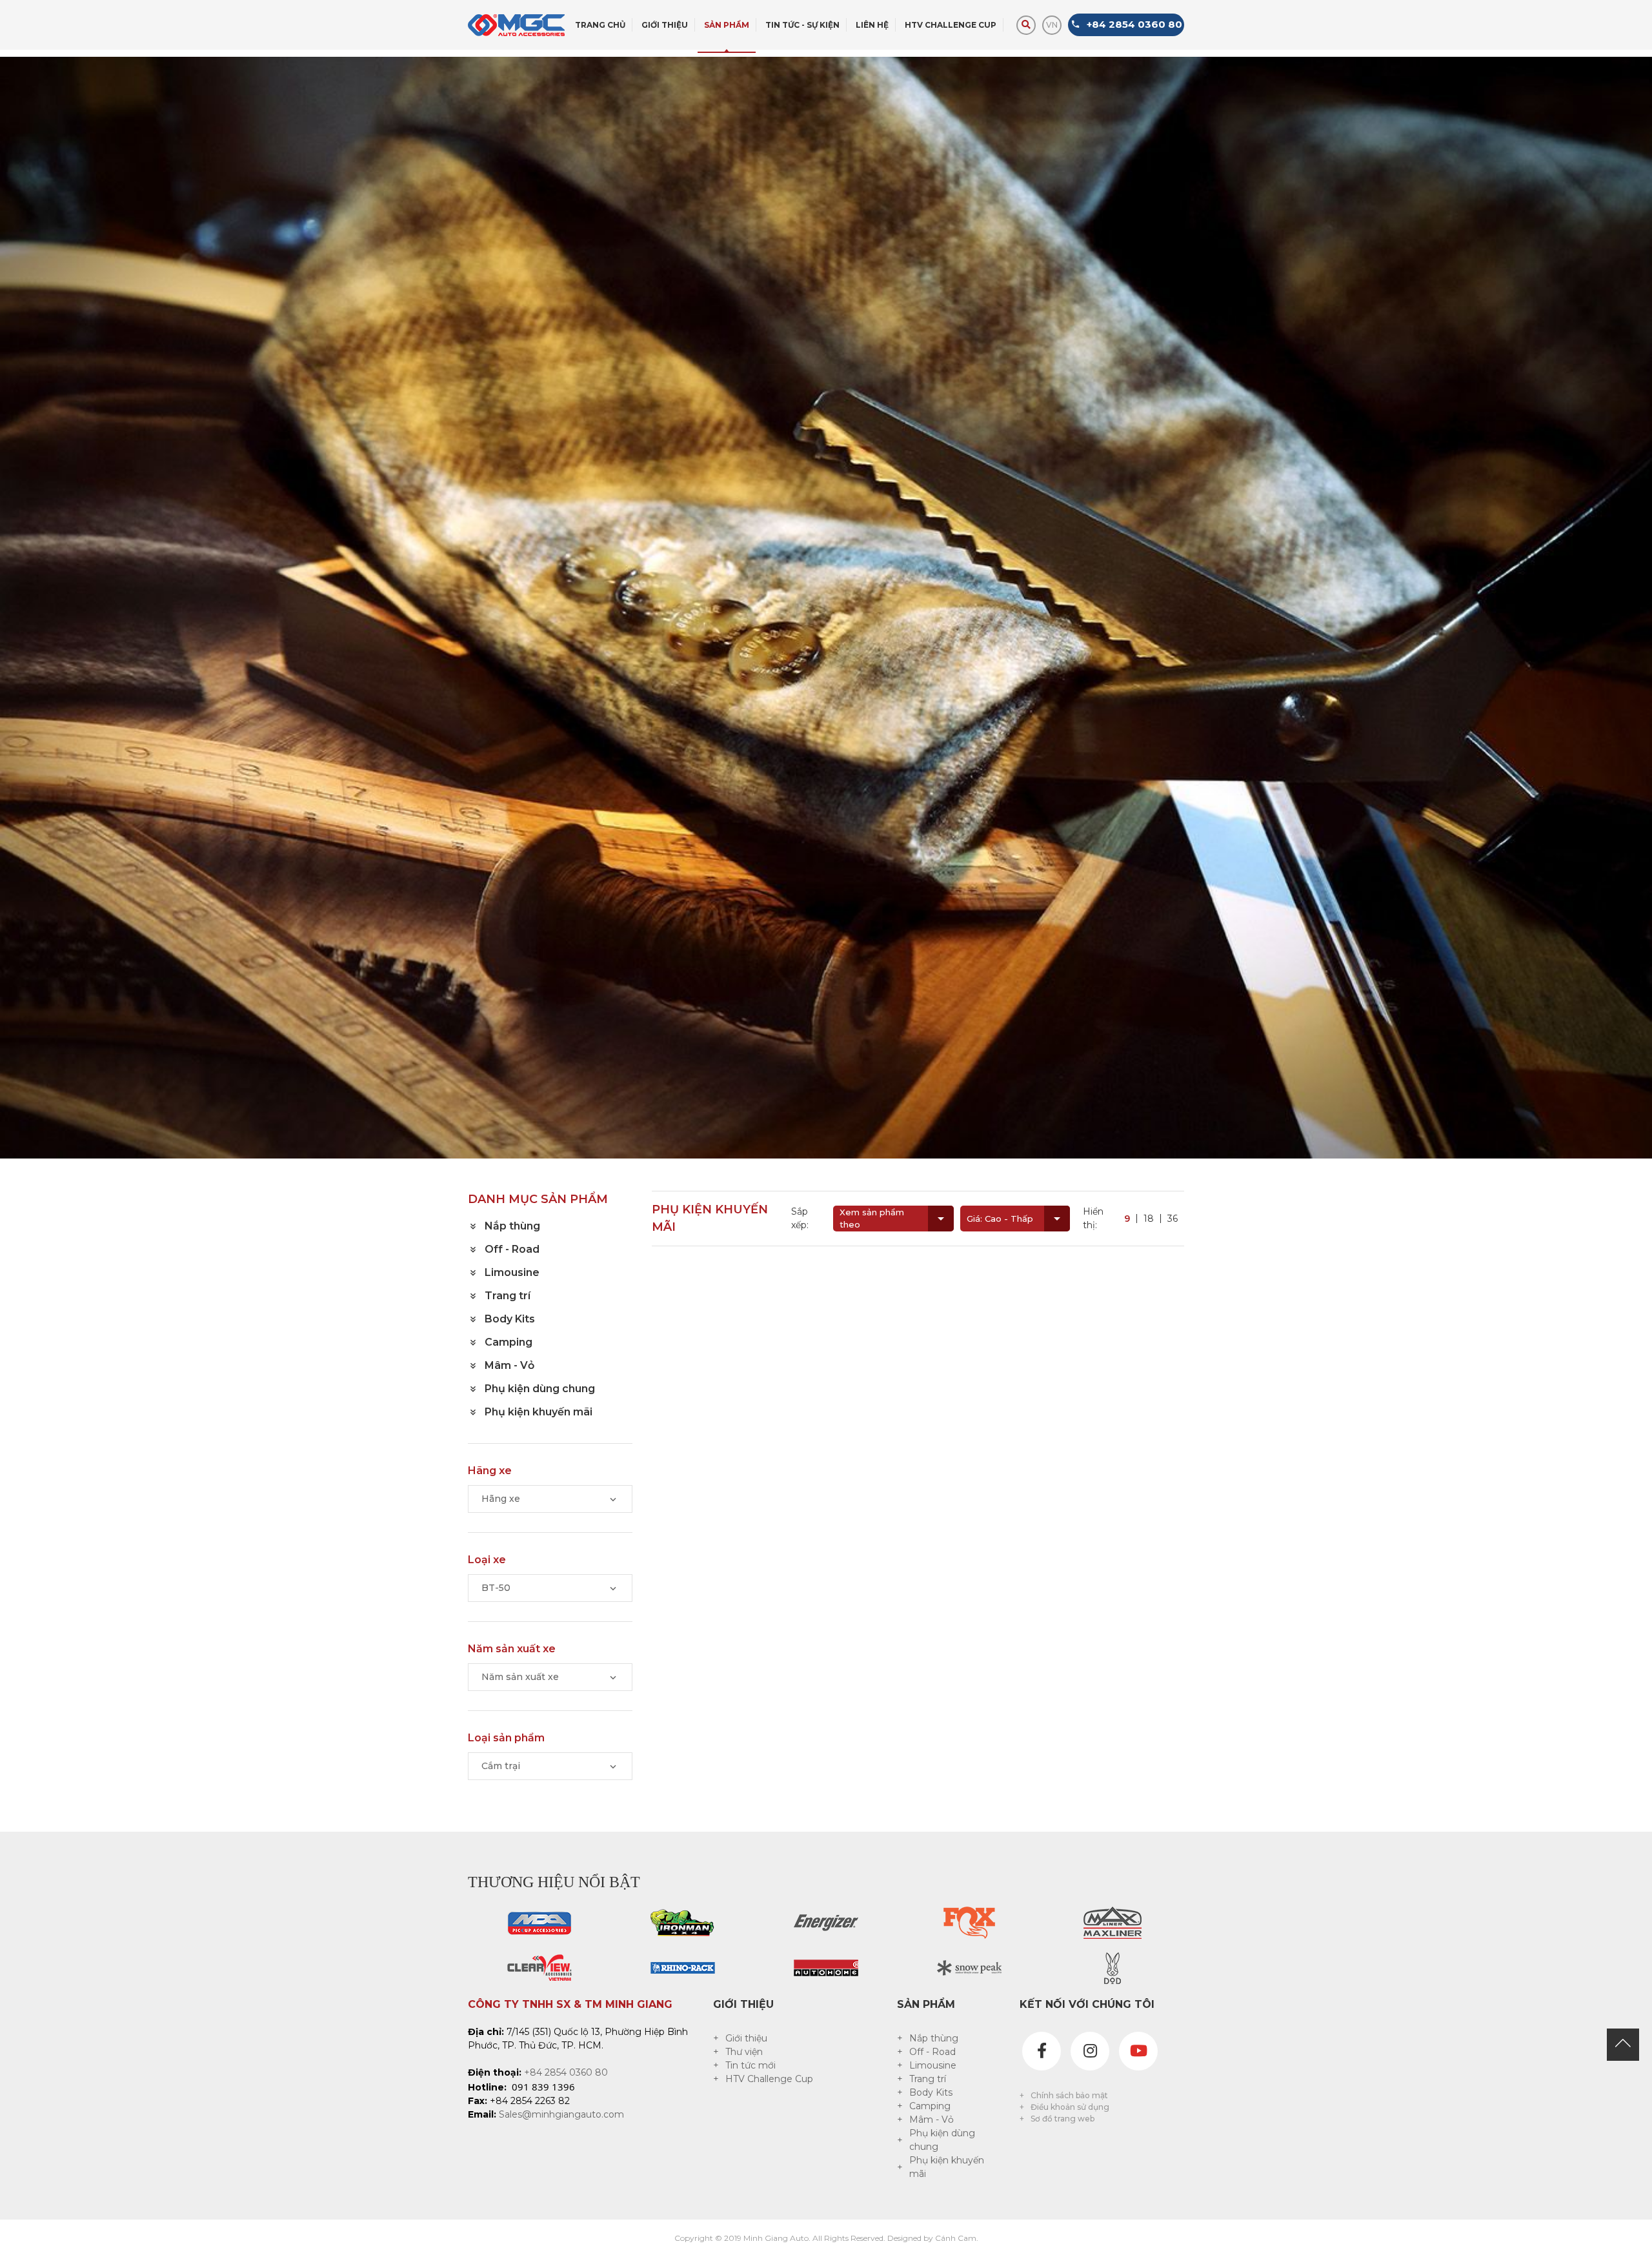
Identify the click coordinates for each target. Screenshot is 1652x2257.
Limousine (933, 2065)
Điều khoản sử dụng (1070, 2107)
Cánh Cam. (957, 2238)
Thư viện (744, 2052)
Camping (930, 2106)
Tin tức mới (750, 2065)
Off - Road (932, 2052)
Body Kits (931, 2092)
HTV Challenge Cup (769, 2079)
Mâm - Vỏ (932, 2120)
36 (1173, 1219)
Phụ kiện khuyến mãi (947, 2167)
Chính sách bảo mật (1069, 2095)
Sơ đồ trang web (1063, 2119)
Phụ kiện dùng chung (942, 2140)
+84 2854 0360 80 (566, 2072)
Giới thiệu (746, 2038)
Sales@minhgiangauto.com (561, 2114)
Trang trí (928, 2079)
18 (1149, 1219)
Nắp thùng (934, 2038)
